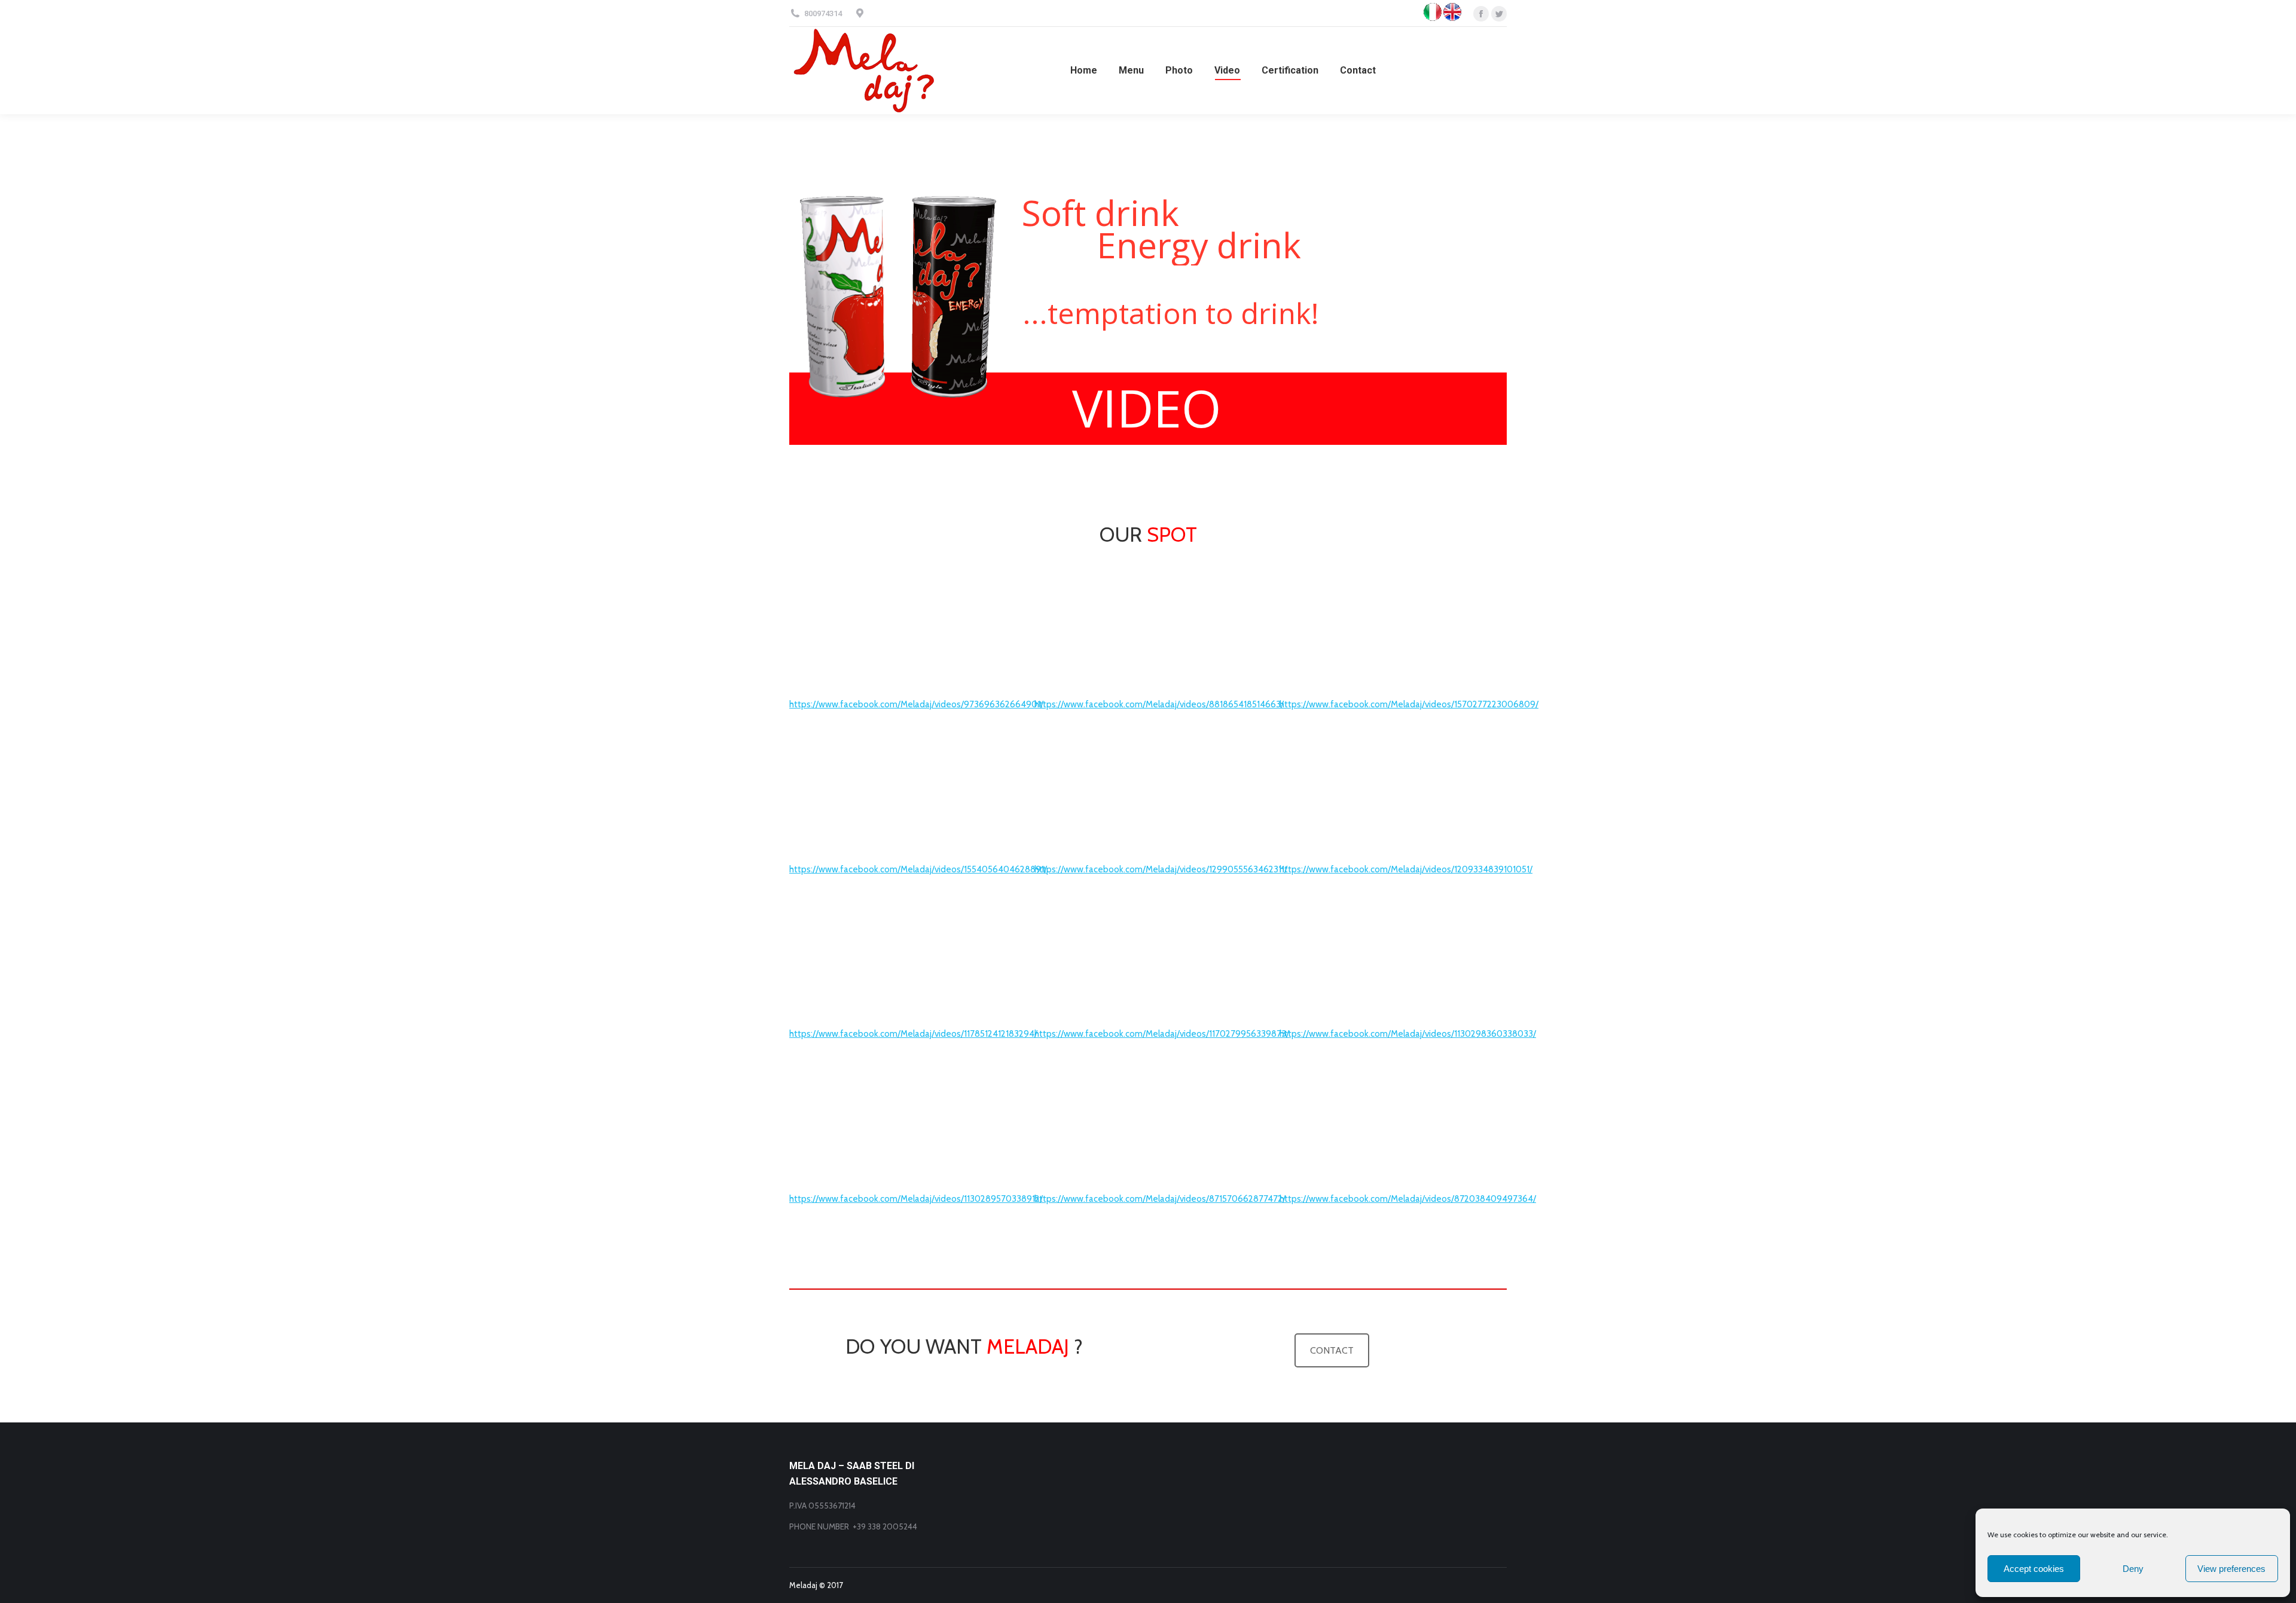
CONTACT (1332, 1350)
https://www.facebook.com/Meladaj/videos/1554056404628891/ (918, 869)
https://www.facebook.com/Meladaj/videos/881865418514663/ (1159, 704)
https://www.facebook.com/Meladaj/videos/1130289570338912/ (916, 1199)
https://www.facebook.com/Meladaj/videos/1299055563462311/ (1161, 869)
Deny (2133, 1569)
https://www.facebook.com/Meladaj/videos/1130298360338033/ (1408, 1034)
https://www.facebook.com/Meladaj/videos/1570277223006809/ (1409, 704)
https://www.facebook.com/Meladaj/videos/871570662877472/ (1160, 1199)
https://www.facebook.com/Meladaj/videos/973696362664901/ (916, 704)
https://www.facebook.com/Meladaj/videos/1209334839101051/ (1406, 869)
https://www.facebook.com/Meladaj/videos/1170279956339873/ (1162, 1034)
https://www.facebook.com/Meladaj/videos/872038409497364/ (1408, 1199)
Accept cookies (2034, 1569)
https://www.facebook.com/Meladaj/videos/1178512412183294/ (913, 1034)
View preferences (2231, 1569)
